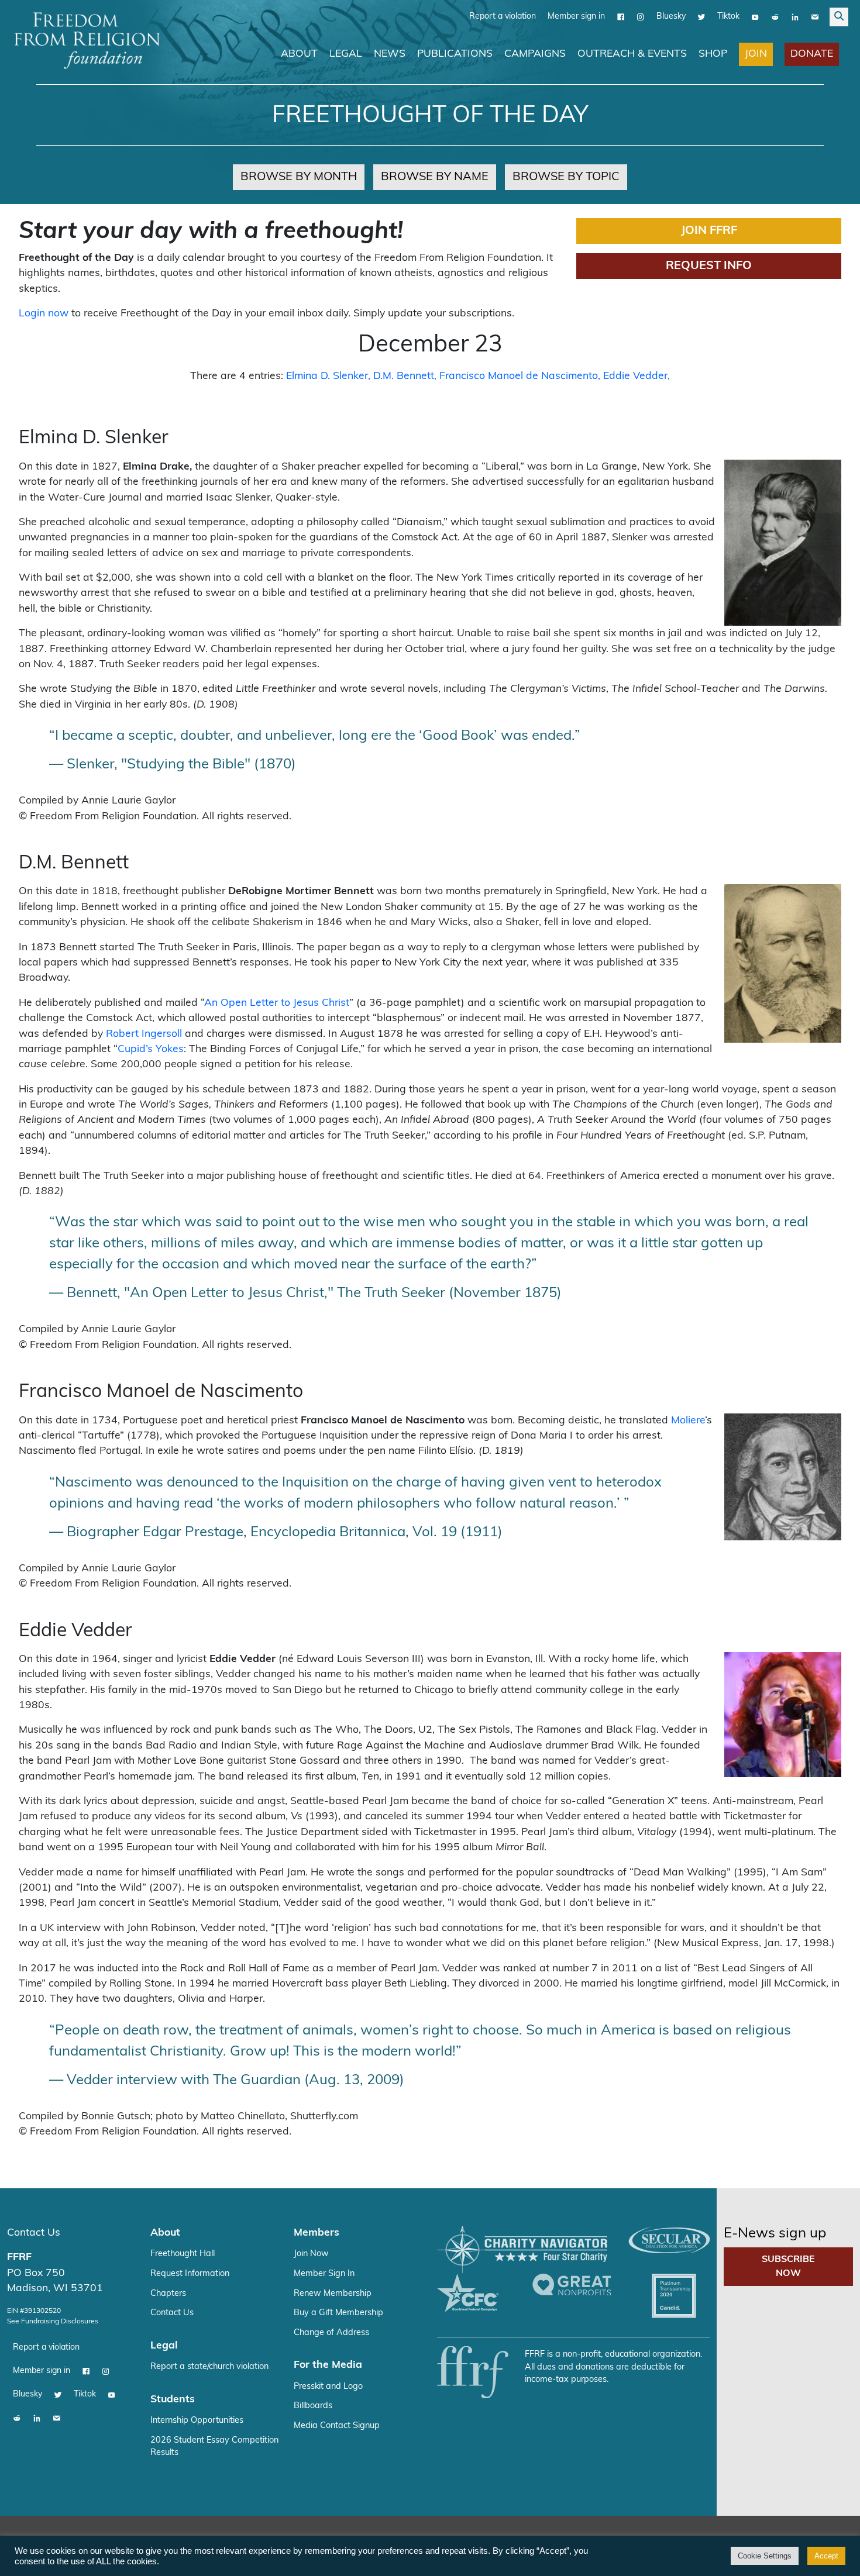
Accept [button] (826, 2556)
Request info (709, 266)
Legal (346, 54)
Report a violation (503, 17)
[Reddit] (775, 17)
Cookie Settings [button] (765, 2556)
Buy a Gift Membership (338, 2313)
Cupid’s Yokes (151, 1049)
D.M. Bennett (404, 376)
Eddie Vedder (635, 376)
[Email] (815, 17)
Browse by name (435, 177)
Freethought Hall (183, 2254)
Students (173, 2400)
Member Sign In (324, 2274)
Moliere (688, 1421)
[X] (701, 17)
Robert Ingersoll (144, 1034)
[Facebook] (621, 17)
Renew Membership (333, 2294)
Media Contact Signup (337, 2426)
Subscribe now (788, 2267)
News (390, 54)
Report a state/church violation (209, 2367)
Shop (713, 54)
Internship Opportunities (197, 2421)
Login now (44, 314)
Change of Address (331, 2333)
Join (756, 54)
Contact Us (34, 2233)
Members (317, 2233)
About (299, 54)
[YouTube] (755, 17)
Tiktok (728, 17)
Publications (455, 54)
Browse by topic (566, 177)
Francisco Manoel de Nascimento (519, 376)
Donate (812, 54)
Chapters (168, 2294)
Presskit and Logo (328, 2387)
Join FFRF (709, 231)
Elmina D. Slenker (327, 376)
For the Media (328, 2365)
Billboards (313, 2406)
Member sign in (576, 17)
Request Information (190, 2274)
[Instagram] (641, 17)
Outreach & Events (632, 54)
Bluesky (671, 17)
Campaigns (535, 54)
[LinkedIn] (795, 17)
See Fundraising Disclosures (53, 2322)
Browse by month (299, 177)
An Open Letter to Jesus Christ (277, 1003)
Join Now (311, 2254)
